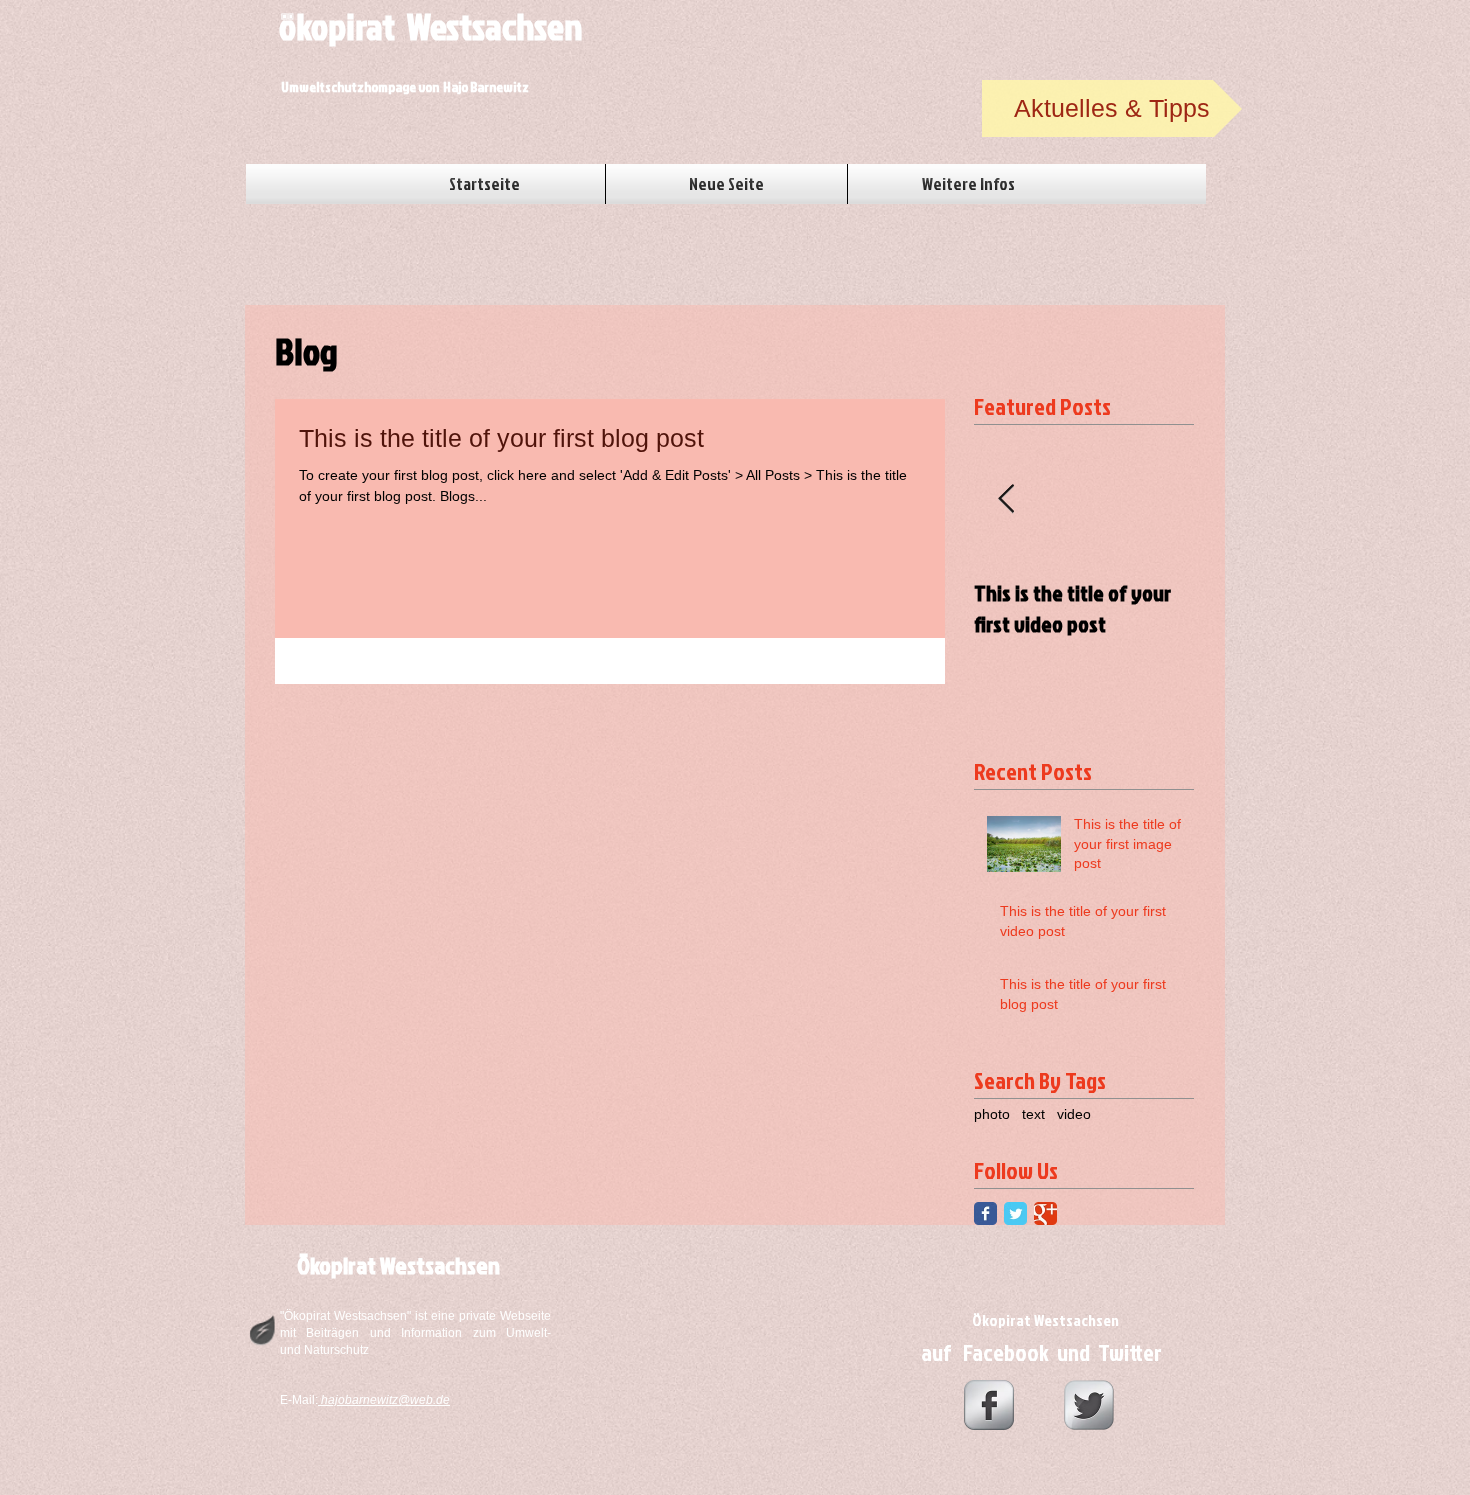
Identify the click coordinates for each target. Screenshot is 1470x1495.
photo (992, 1114)
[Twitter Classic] (1015, 1213)
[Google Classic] (1045, 1213)
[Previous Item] (1006, 499)
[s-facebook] (989, 1405)
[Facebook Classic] (985, 1213)
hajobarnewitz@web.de (385, 1400)
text (1033, 1114)
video (1074, 1114)
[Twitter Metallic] (1089, 1405)
